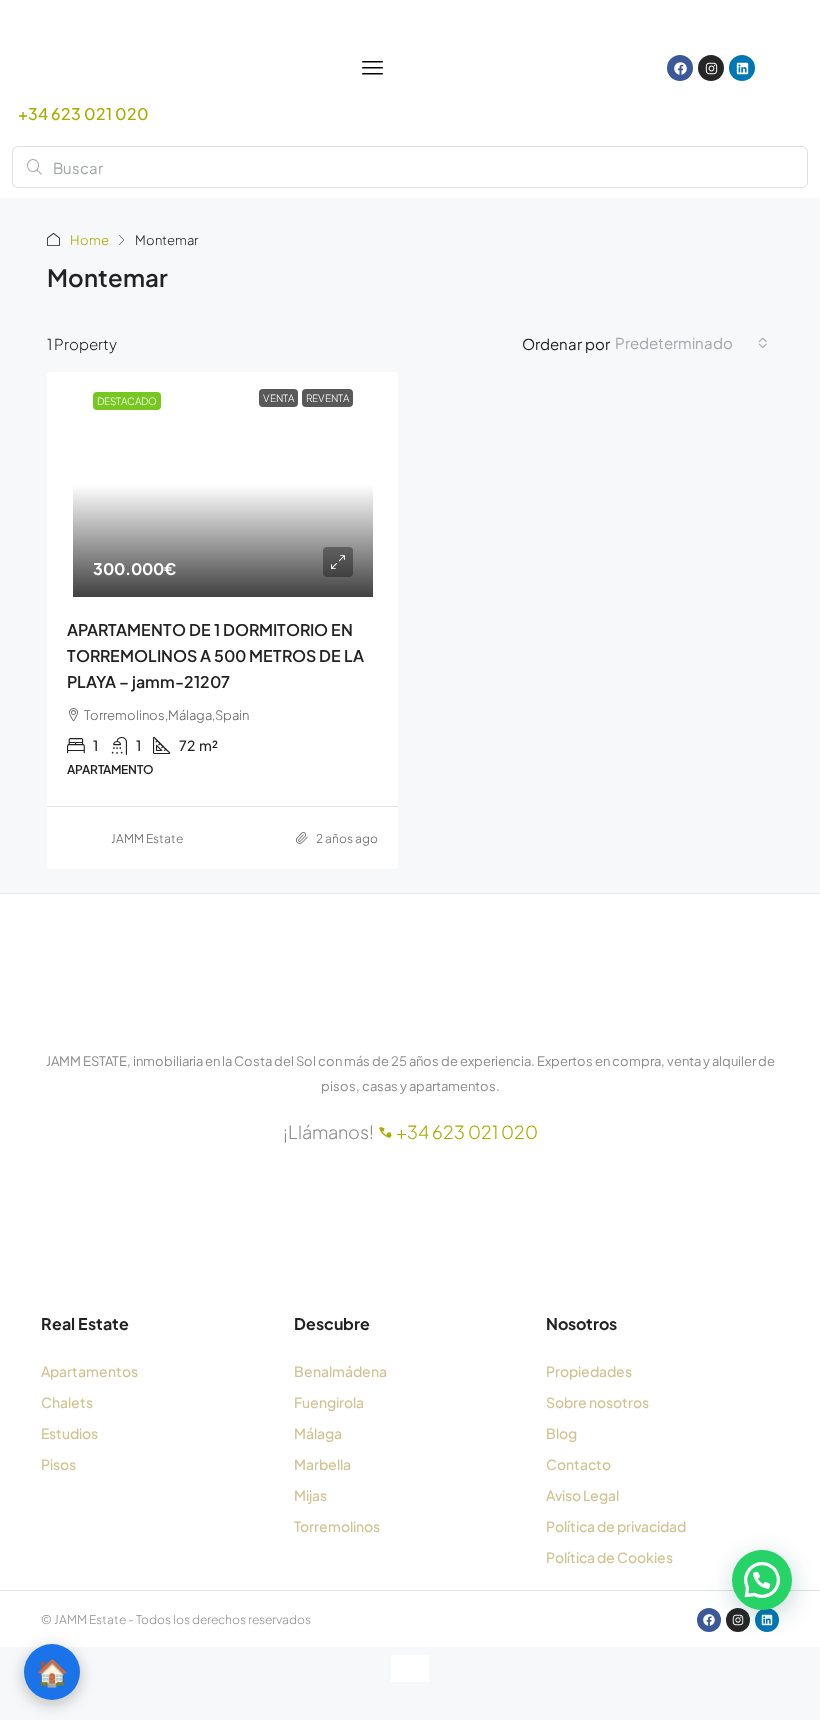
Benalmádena (340, 1371)
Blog (561, 1433)
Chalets (67, 1402)
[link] (223, 484)
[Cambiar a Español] (574, 68)
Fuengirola (329, 1402)
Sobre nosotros (597, 1402)
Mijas (310, 1495)
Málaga (318, 1433)
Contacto (578, 1464)
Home (89, 240)
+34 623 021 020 (83, 113)
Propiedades (589, 1371)
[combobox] (691, 343)
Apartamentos (89, 1371)
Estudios (69, 1433)
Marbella (322, 1464)
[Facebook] (680, 68)
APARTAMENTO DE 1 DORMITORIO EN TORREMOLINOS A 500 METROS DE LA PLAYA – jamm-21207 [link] (215, 655)
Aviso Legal (582, 1495)
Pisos (58, 1464)
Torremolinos (337, 1526)
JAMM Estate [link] (147, 838)
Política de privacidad (616, 1526)
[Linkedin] (742, 68)
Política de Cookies (609, 1557)
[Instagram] (711, 68)
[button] (762, 1580)
